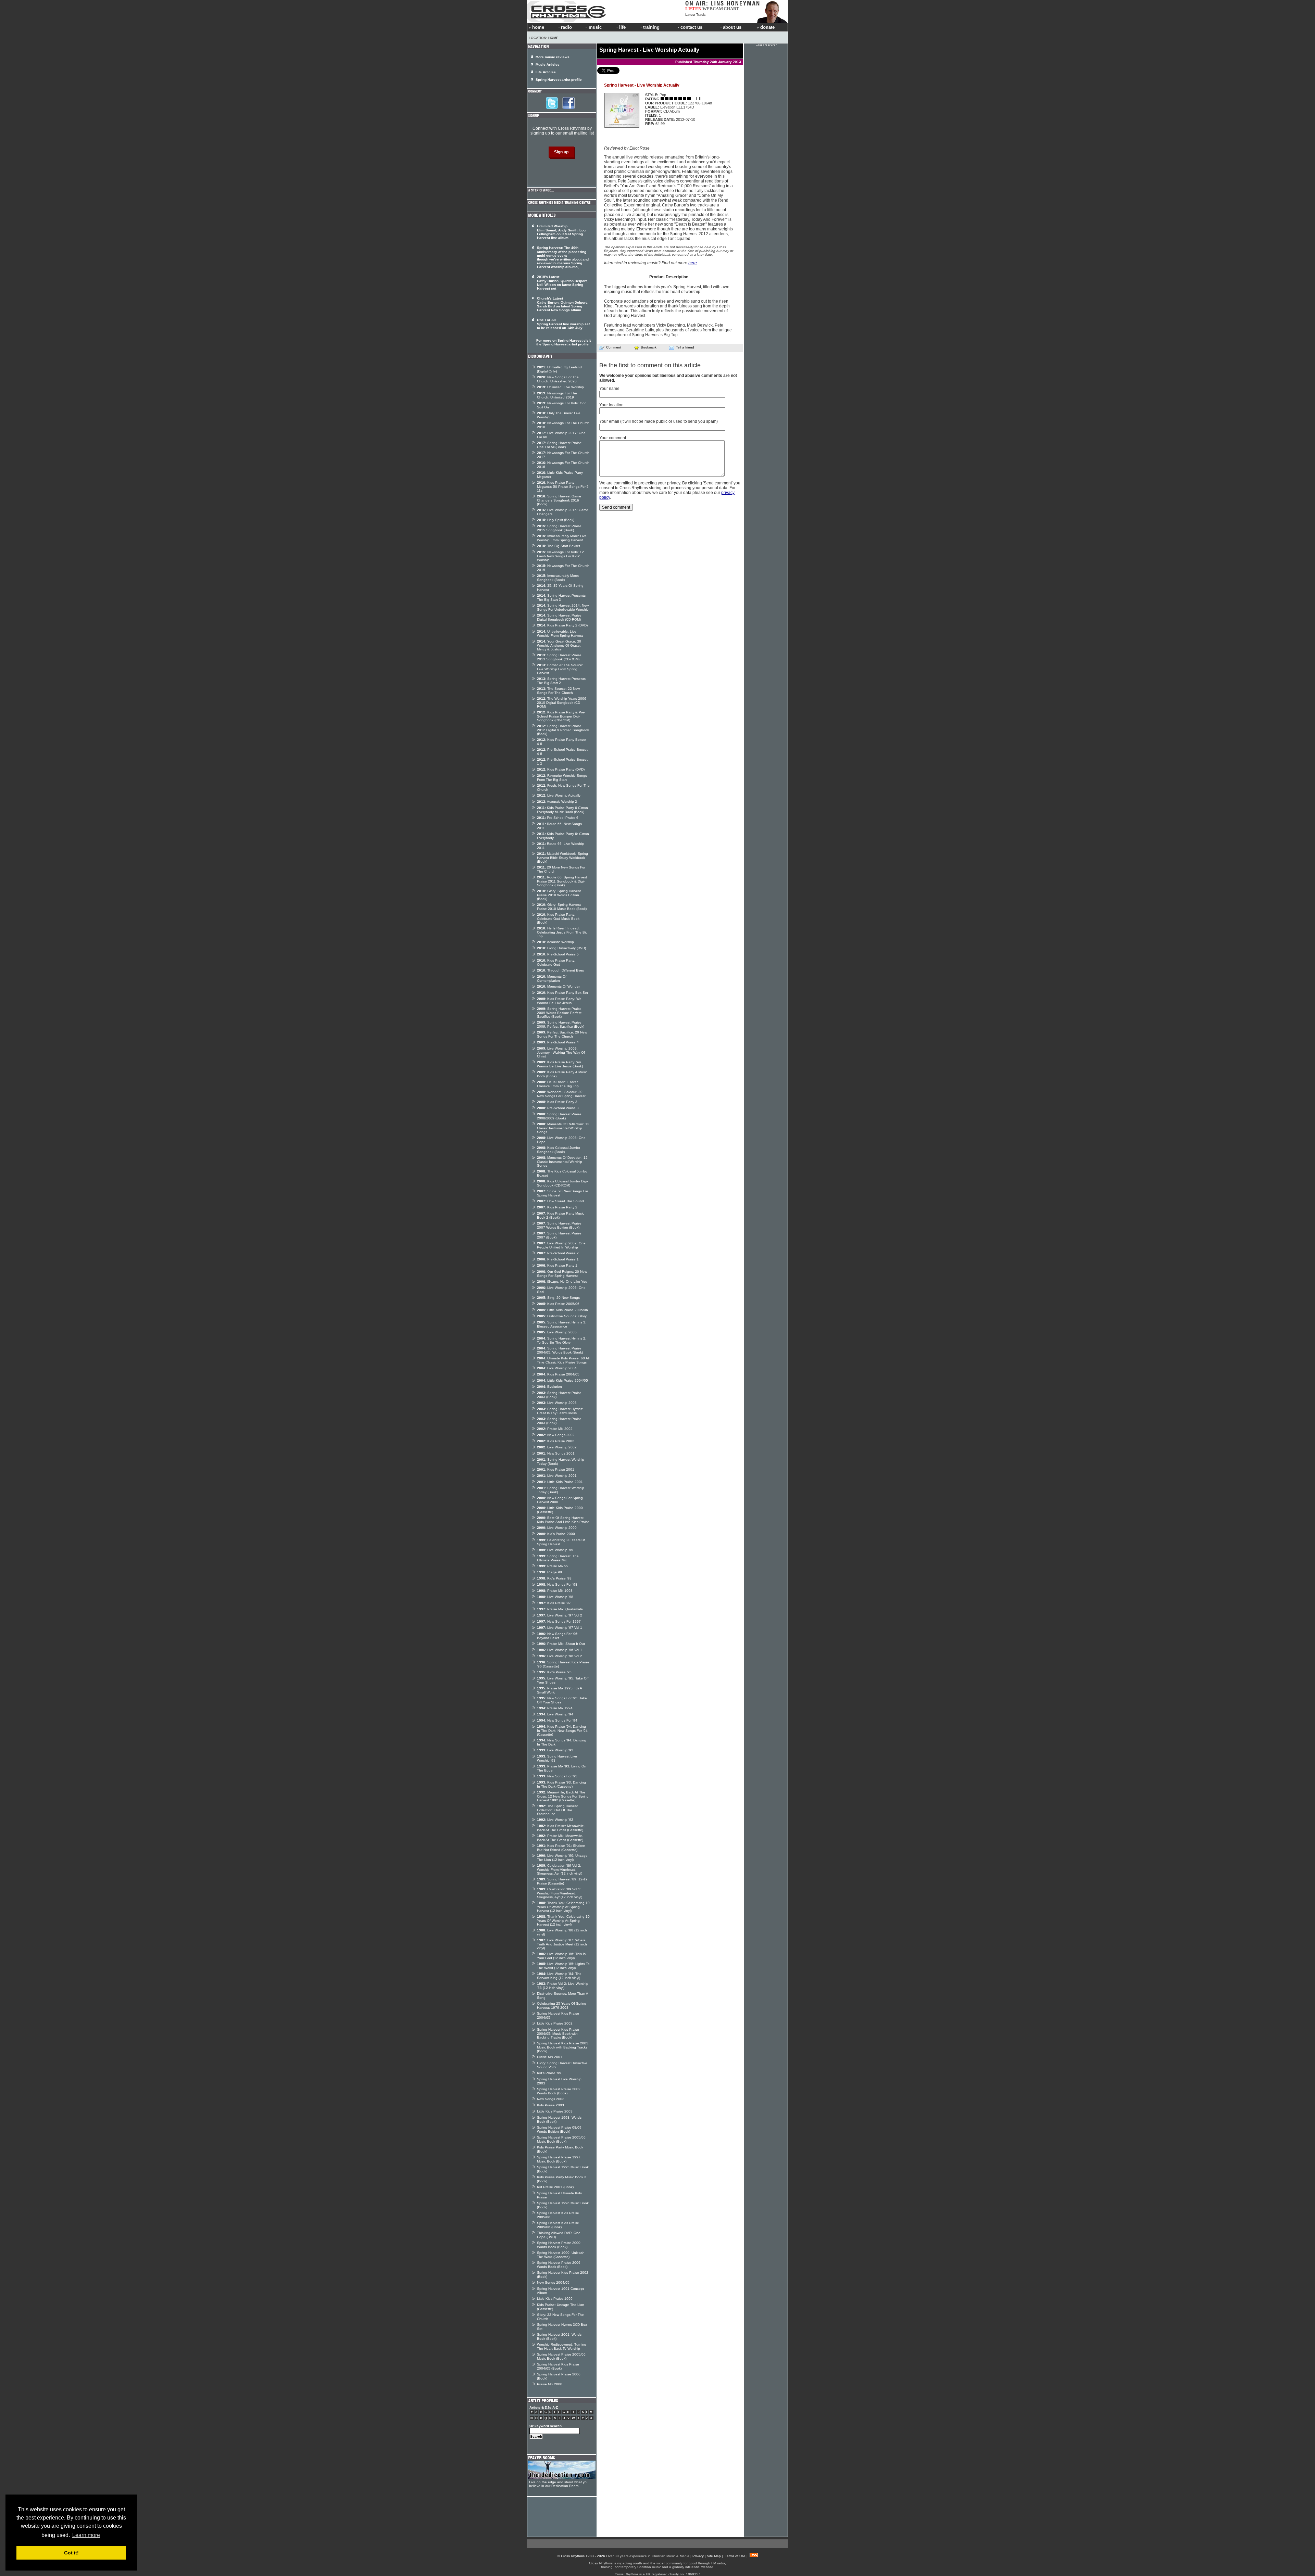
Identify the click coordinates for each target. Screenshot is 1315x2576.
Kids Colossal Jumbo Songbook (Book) (559, 1150)
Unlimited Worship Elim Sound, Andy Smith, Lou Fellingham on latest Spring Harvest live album (561, 232)
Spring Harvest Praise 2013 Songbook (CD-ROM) (559, 657)
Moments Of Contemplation (552, 979)
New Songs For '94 (557, 1720)
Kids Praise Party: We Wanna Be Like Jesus (559, 1001)
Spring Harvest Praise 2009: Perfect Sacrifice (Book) (561, 1024)
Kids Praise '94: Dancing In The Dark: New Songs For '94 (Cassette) (562, 1730)
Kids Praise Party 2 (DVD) (562, 625)
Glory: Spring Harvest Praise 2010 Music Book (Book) (562, 907)
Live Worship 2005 (557, 1332)
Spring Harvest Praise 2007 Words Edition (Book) (559, 1225)
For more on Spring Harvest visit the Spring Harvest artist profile (563, 342)
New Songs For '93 (557, 1776)
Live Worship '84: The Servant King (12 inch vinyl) (559, 1976)
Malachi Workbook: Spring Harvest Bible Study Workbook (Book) (562, 858)
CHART (731, 9)
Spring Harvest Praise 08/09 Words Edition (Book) (559, 2129)
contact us (691, 27)
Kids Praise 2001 (556, 1469)
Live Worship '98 (555, 1597)
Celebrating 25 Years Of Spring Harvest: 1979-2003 (562, 2006)
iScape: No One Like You (562, 1281)
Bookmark (649, 347)
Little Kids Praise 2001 (560, 1482)
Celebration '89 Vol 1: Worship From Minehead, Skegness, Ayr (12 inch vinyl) (560, 1893)
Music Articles (548, 65)
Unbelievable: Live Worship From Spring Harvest (560, 633)
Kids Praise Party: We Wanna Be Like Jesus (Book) (560, 1064)
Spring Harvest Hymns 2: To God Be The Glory (562, 1340)
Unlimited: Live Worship (560, 387)
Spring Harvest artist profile (559, 80)
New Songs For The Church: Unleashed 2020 (558, 379)
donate (767, 27)
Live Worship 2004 (557, 1368)
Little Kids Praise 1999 (555, 2299)
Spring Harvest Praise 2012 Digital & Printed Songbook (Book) (563, 730)
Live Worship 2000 (557, 1528)
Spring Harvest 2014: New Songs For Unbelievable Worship (563, 607)
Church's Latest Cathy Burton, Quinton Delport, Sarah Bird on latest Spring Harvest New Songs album (562, 304)
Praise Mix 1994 (555, 1708)
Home (553, 38)
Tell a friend (685, 347)
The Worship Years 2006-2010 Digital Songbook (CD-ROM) (562, 702)
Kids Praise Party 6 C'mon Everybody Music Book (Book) (562, 810)
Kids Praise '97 (554, 1603)
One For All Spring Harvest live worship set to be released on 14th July (563, 324)
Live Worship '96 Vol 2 (560, 1656)
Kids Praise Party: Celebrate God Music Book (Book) (558, 918)
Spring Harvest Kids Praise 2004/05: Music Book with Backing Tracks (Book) (558, 2033)
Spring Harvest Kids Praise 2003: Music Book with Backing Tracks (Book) (563, 2047)
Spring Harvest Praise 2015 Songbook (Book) (559, 528)
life (622, 27)
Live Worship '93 (555, 1750)
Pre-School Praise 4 (558, 1042)
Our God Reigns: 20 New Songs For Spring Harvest (562, 1274)
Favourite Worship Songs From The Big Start (562, 778)
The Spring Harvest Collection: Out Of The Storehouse (557, 1810)
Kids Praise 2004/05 (558, 1374)
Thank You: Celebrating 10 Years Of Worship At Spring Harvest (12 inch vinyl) (563, 1907)
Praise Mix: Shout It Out (561, 1644)
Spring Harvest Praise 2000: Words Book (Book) (559, 2245)
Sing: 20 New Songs (558, 1298)
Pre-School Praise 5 (558, 954)
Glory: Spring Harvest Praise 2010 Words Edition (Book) (559, 895)
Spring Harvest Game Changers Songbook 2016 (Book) (559, 500)
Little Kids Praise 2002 (555, 2023)
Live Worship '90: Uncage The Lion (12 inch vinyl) (562, 1858)
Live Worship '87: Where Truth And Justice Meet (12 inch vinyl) (562, 1944)
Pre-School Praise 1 (558, 1259)
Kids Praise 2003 (550, 2105)
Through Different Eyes (560, 970)
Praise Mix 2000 (550, 2384)
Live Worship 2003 (557, 1403)
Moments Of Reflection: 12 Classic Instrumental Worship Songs (563, 1128)
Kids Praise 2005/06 (558, 1304)
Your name (609, 389)
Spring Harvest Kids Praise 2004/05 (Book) (558, 2366)
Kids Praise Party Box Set (562, 993)
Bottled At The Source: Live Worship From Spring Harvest (560, 669)
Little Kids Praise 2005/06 (562, 1310)
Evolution (549, 1387)
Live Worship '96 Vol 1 (560, 1650)
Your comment (613, 438)
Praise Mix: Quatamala (560, 1609)
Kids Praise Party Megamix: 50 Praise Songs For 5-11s (563, 486)
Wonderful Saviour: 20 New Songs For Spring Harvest (561, 1094)
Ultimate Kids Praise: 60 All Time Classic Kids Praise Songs (563, 1360)
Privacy (698, 2556)
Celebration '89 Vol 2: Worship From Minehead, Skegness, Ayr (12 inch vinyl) (560, 1869)
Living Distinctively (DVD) (561, 948)
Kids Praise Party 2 (557, 1207)
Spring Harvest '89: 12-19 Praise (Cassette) (562, 1881)
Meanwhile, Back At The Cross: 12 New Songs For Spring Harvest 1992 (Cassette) (563, 1796)
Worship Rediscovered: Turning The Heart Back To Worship (562, 2346)
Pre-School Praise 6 (558, 818)
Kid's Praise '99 (549, 2073)
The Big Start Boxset (559, 546)
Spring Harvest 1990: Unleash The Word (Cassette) (561, 2255)
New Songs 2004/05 (553, 2282)
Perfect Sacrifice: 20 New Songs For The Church (562, 1034)
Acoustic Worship (555, 942)
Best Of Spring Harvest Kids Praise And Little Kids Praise (563, 1520)
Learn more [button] (86, 2535)
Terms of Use (735, 2556)
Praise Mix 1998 (555, 1591)
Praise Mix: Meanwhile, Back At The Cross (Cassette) (560, 1838)
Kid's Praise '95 (554, 1672)
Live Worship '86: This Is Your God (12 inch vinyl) (561, 1956)
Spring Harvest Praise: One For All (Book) (560, 445)
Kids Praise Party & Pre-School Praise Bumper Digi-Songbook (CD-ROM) (561, 716)
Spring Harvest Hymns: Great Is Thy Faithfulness (560, 1411)
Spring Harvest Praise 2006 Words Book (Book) (559, 2265)
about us (732, 27)
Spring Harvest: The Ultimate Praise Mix (558, 1558)
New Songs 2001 (556, 1453)
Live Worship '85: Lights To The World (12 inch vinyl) (563, 1966)
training (651, 27)
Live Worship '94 (555, 1714)
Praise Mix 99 (553, 1566)
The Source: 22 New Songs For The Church (558, 691)
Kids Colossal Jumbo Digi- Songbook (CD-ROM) (562, 1183)
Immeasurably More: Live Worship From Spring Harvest (562, 538)
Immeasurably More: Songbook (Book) (558, 578)
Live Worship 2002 (557, 1447)
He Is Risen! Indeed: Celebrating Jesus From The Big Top (562, 932)
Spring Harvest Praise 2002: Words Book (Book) (559, 2091)
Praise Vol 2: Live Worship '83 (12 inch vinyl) (563, 1986)
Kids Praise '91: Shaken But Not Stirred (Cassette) (561, 1848)
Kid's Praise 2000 (556, 1534)
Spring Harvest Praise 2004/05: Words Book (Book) (560, 1350)
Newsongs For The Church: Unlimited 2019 (557, 395)
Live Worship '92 (555, 1820)
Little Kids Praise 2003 (555, 2111)
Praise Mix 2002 (555, 1429)
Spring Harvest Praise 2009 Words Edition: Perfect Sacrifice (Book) (559, 1013)
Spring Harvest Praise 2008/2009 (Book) (559, 1116)
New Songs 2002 (556, 1435)
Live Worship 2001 (557, 1476)
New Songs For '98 (557, 1584)
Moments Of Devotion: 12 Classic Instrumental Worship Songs (562, 1162)
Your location (611, 405)
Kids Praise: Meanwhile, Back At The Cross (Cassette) (561, 1828)
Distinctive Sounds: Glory (562, 1316)
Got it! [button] (71, 2553)
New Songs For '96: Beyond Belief (558, 1636)
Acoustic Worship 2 (557, 802)
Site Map (714, 2556)
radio (566, 27)
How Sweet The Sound (560, 1201)
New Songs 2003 (551, 2099)
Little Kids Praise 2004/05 (562, 1380)
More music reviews (553, 57)
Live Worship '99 (555, 1550)
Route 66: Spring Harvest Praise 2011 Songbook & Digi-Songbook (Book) (562, 881)
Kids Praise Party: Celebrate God (556, 962)
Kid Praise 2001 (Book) (555, 2187)
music (595, 27)
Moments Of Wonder (558, 986)
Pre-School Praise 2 (558, 1253)
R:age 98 (549, 1572)
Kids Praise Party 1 (557, 1265)
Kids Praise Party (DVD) (561, 769)
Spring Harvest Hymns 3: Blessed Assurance (562, 1324)
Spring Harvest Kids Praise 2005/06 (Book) (558, 2225)
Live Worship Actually (559, 795)
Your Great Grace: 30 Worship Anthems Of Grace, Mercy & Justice (559, 645)
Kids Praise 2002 (556, 1441)
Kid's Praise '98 (554, 1578)
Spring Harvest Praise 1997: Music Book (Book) (559, 2159)
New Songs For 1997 (559, 1621)
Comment (614, 347)
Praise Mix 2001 (550, 2057)
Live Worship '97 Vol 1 (560, 1628)
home (538, 27)
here (693, 263)
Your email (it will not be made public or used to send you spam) (659, 421)
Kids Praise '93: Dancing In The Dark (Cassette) (561, 1784)
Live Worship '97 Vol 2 (560, 1615)
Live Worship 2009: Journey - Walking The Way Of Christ (561, 1052)
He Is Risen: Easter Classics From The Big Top (558, 1084)
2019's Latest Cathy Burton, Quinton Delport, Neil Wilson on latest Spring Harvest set (562, 283)
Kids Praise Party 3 (557, 1102)
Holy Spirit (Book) (556, 520)
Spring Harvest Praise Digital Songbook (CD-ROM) (559, 617)
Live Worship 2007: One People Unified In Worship (561, 1245)
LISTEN (693, 9)
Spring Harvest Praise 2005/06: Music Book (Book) (562, 2139)
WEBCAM (713, 9)
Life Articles (546, 72)
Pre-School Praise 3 (558, 1108)
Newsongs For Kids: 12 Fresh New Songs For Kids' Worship (560, 556)
